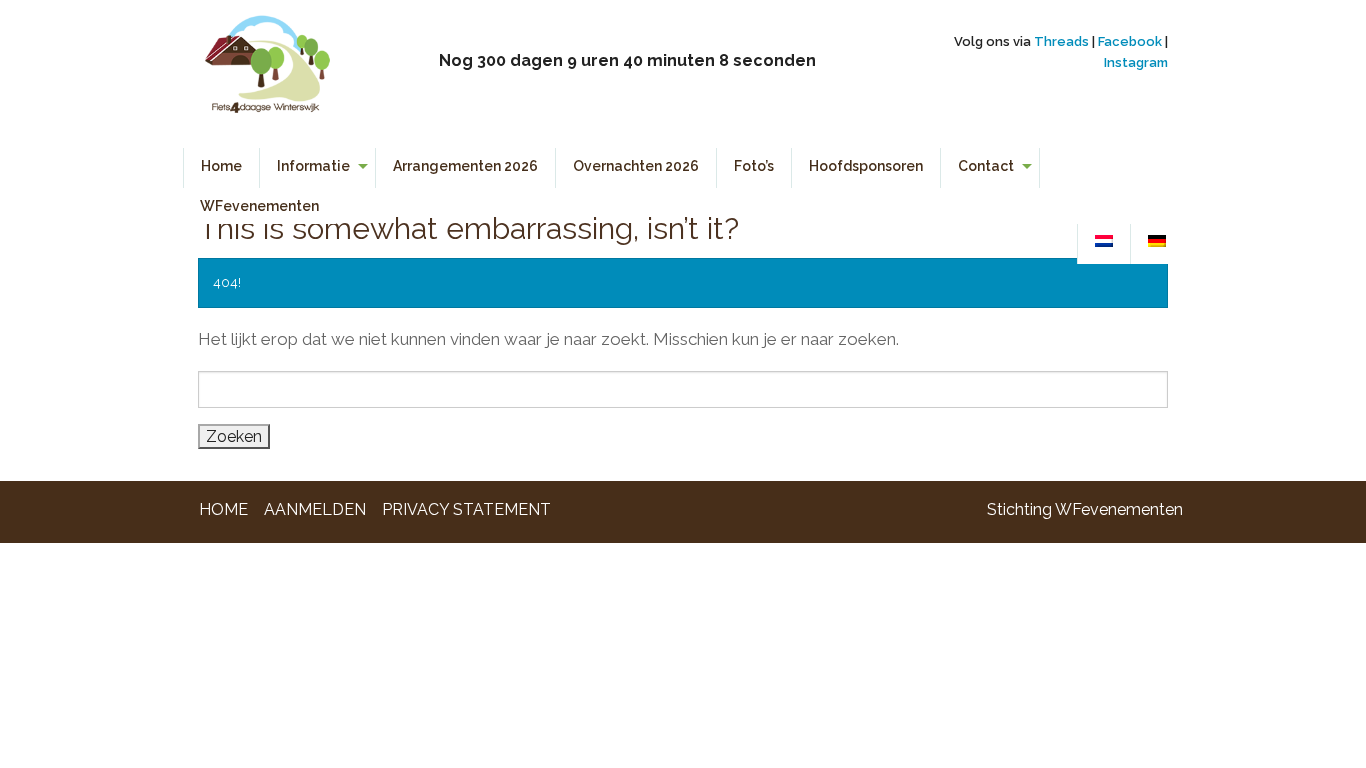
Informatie (313, 166)
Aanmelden (315, 509)
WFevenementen (259, 206)
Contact (986, 166)
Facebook (1130, 41)
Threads (1061, 41)
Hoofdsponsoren (866, 166)
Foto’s (754, 166)
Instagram (1136, 62)
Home (221, 166)
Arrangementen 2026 (465, 166)
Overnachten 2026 (636, 166)
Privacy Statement (466, 509)
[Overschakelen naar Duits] (1157, 242)
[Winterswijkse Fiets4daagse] (266, 72)
